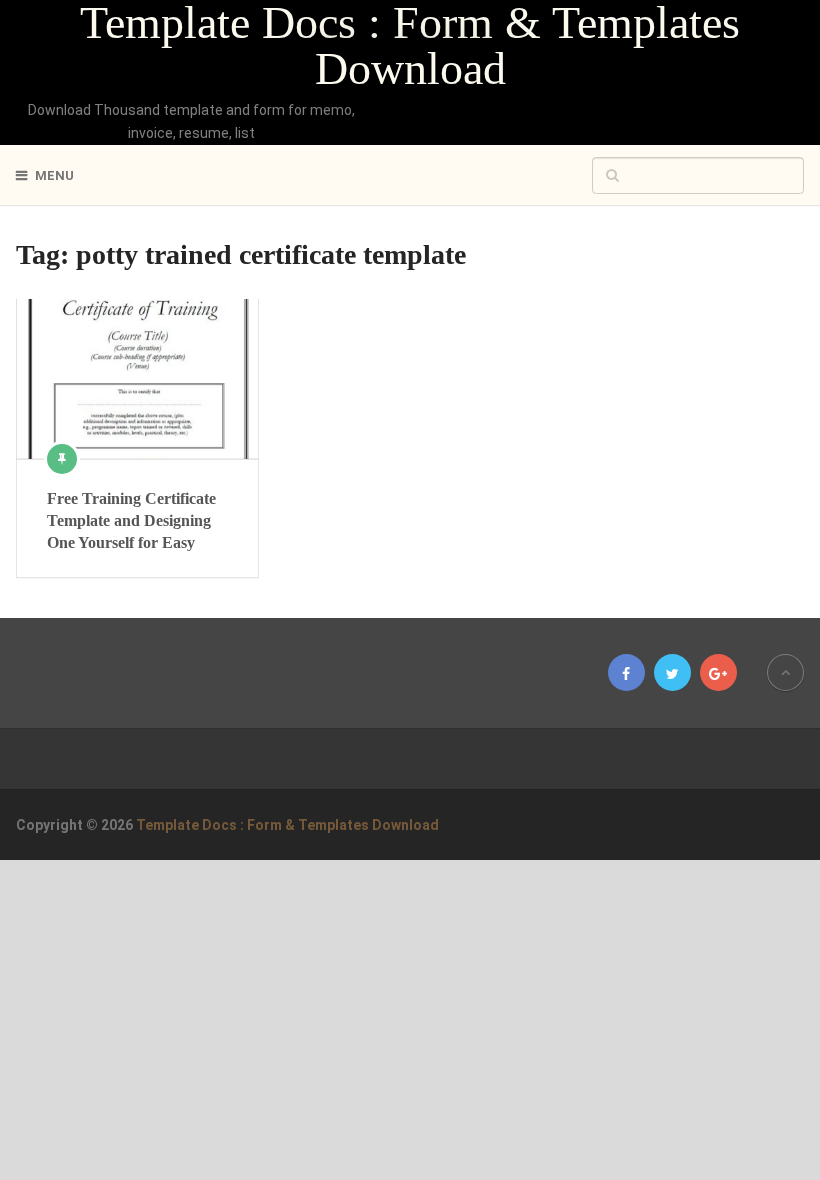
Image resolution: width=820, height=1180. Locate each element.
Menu (54, 175)
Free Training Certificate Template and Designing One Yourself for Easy (131, 521)
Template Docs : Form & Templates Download (410, 46)
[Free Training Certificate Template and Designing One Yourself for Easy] (137, 378)
